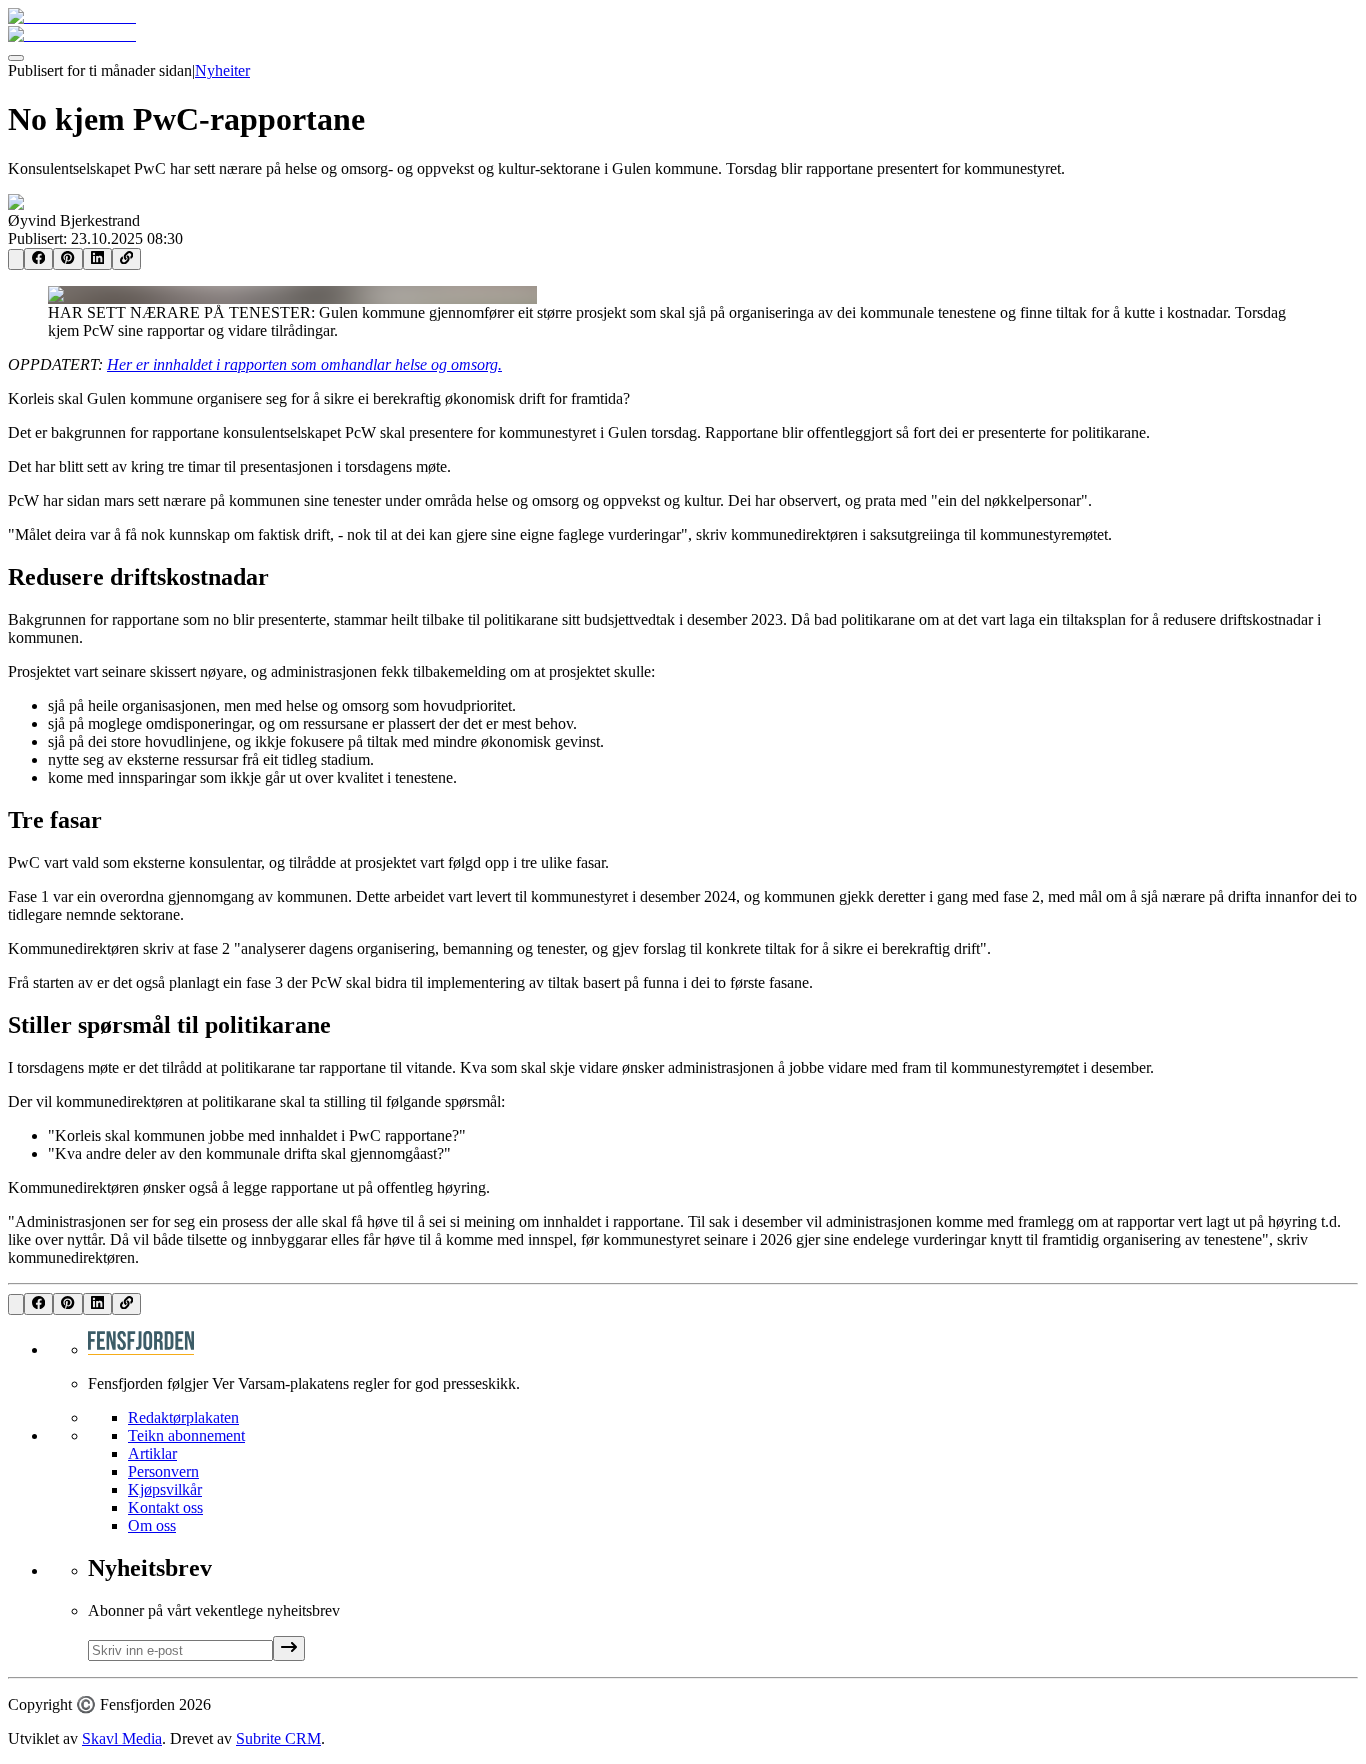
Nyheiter (222, 70)
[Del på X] (16, 259)
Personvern (163, 1471)
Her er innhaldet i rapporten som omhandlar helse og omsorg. (304, 364)
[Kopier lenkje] (126, 259)
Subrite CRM (278, 1738)
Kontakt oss (165, 1507)
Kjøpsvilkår (165, 1489)
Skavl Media (122, 1738)
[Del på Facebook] (38, 259)
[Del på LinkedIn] (97, 259)
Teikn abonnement (186, 1435)
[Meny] (16, 58)
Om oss (152, 1525)
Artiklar (152, 1453)
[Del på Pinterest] (67, 259)
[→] (289, 1648)
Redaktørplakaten (183, 1417)
